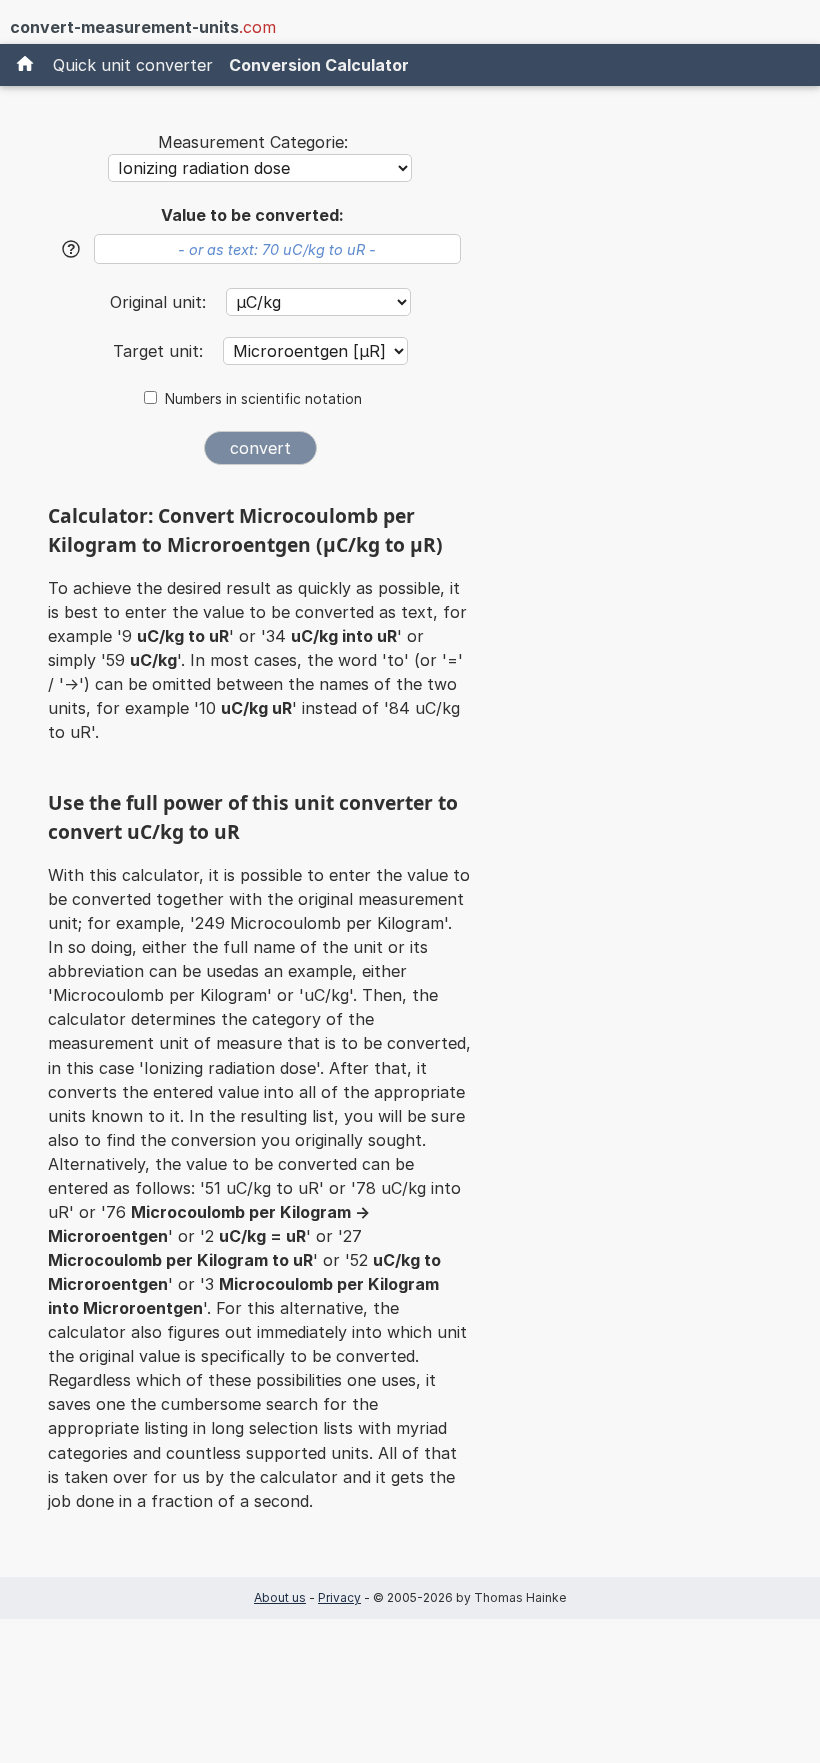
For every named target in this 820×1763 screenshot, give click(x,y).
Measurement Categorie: (253, 142)
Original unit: (160, 302)
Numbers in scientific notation (263, 399)
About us (280, 1597)
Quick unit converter (133, 65)
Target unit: (160, 351)
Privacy (339, 1597)
